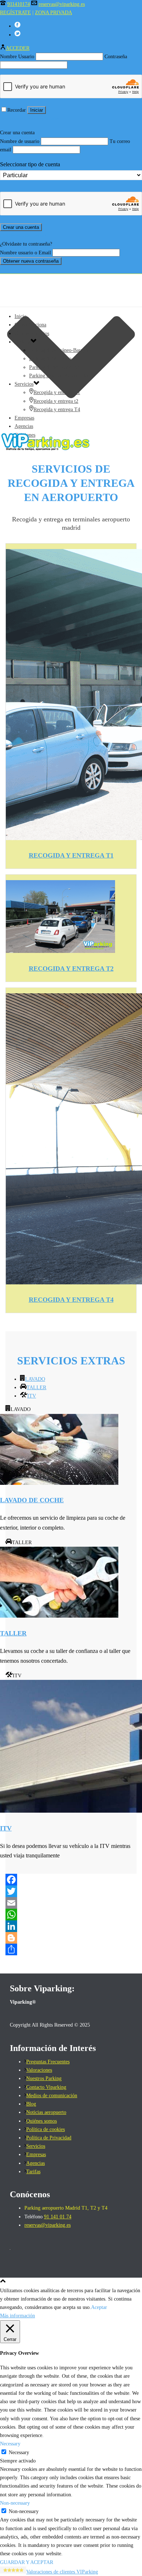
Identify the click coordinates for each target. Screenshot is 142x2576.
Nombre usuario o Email (25, 253)
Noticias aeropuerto (46, 2112)
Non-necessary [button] (15, 2503)
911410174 (19, 4)
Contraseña (116, 57)
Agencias (24, 426)
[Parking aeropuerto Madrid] (71, 449)
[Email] (71, 1903)
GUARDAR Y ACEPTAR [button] (27, 2562)
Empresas (24, 418)
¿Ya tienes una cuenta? (23, 236)
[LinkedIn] (71, 1926)
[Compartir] (71, 1949)
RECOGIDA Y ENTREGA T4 (71, 1300)
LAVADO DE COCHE (32, 1500)
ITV (32, 1396)
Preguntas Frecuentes (48, 2062)
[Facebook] (71, 1880)
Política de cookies (46, 2129)
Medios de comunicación (52, 2096)
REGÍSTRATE (15, 13)
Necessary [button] (10, 2444)
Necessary (19, 2452)
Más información (17, 2316)
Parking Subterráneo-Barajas (59, 350)
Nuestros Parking (44, 2078)
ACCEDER (18, 48)
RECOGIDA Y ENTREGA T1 (71, 855)
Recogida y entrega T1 (57, 392)
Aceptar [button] (99, 2307)
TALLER (36, 1388)
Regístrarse (48, 118)
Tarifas (33, 2172)
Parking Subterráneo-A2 (54, 359)
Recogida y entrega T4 (57, 410)
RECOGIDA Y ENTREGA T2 (71, 969)
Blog (31, 2104)
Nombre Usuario (17, 57)
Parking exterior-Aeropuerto (58, 376)
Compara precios (32, 333)
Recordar (17, 110)
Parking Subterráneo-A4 (54, 367)
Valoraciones (39, 2070)
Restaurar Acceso (17, 118)
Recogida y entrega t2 (56, 401)
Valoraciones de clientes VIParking (62, 2572)
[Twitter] (71, 1891)
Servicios (24, 384)
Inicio (21, 316)
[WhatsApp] (71, 1915)
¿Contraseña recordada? (24, 269)
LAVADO (35, 1379)
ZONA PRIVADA (54, 13)
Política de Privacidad (49, 2138)
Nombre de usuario (20, 141)
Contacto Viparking (46, 2087)
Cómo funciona (30, 325)
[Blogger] (71, 1938)
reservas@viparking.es (62, 4)
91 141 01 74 (58, 2217)
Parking (23, 342)
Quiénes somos (42, 2121)
